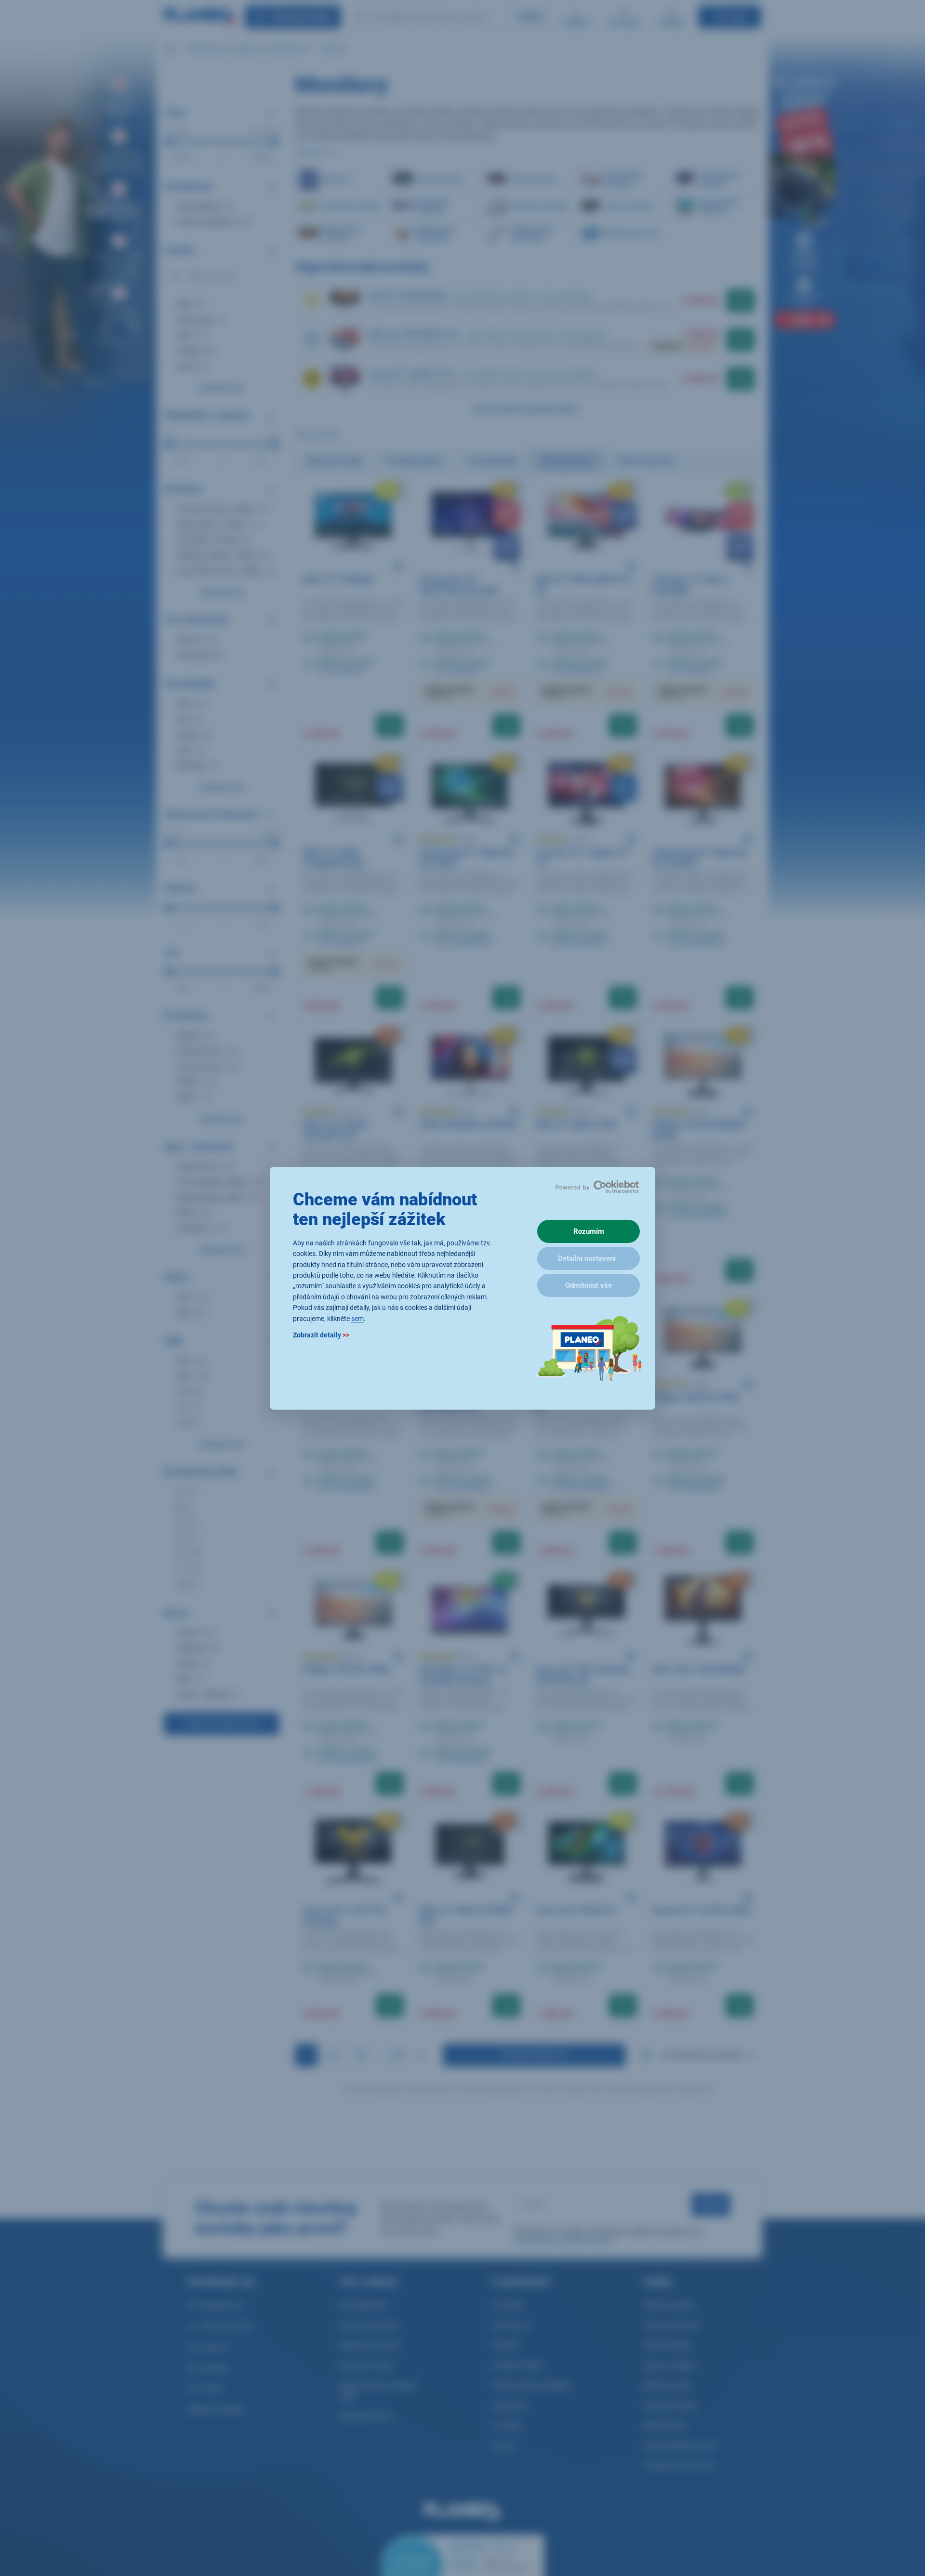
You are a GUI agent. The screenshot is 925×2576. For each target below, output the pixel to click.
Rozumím (589, 1231)
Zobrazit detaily (321, 1334)
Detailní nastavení (587, 1258)
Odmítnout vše (588, 1285)
